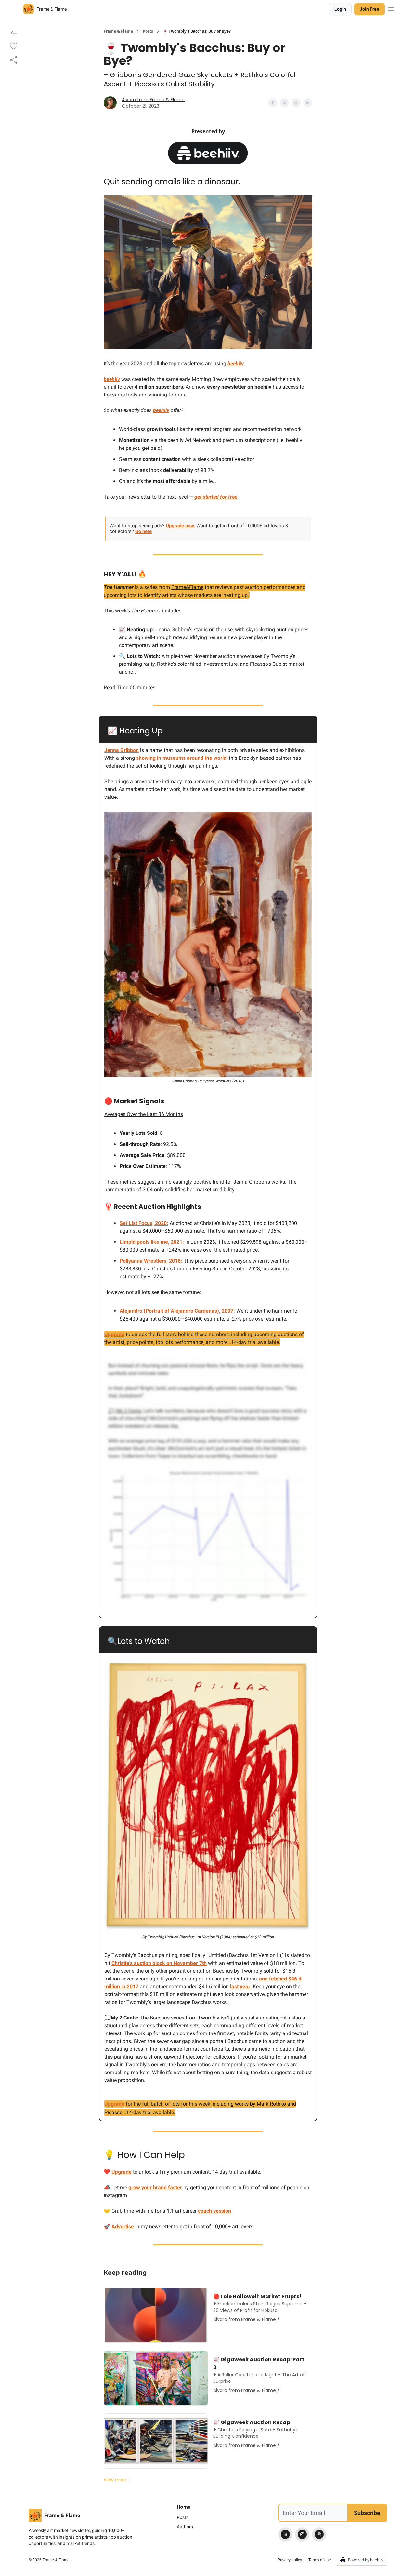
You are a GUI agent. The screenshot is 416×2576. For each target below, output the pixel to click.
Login (340, 9)
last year (240, 1986)
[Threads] (319, 2534)
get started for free (216, 497)
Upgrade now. (180, 526)
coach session (214, 2211)
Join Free (370, 9)
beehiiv (236, 363)
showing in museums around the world (181, 758)
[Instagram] (302, 2534)
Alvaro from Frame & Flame (153, 100)
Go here (143, 531)
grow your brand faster (155, 2187)
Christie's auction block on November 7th (159, 1963)
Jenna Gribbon (122, 750)
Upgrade (114, 1334)
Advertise (123, 2227)
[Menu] (391, 8)
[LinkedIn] (285, 2534)
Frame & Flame (118, 31)
